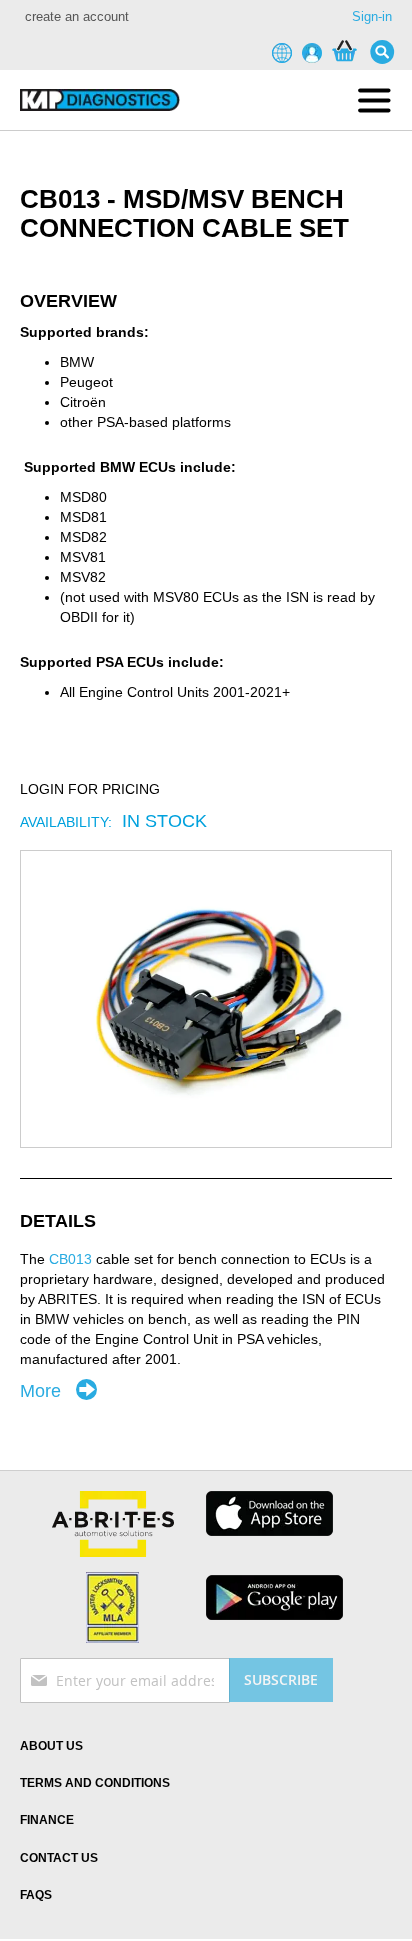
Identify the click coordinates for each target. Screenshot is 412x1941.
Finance (47, 1820)
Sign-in (372, 16)
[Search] (387, 52)
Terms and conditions (95, 1783)
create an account (77, 16)
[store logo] (100, 100)
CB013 (70, 1259)
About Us (51, 1746)
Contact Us (59, 1858)
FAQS (36, 1895)
